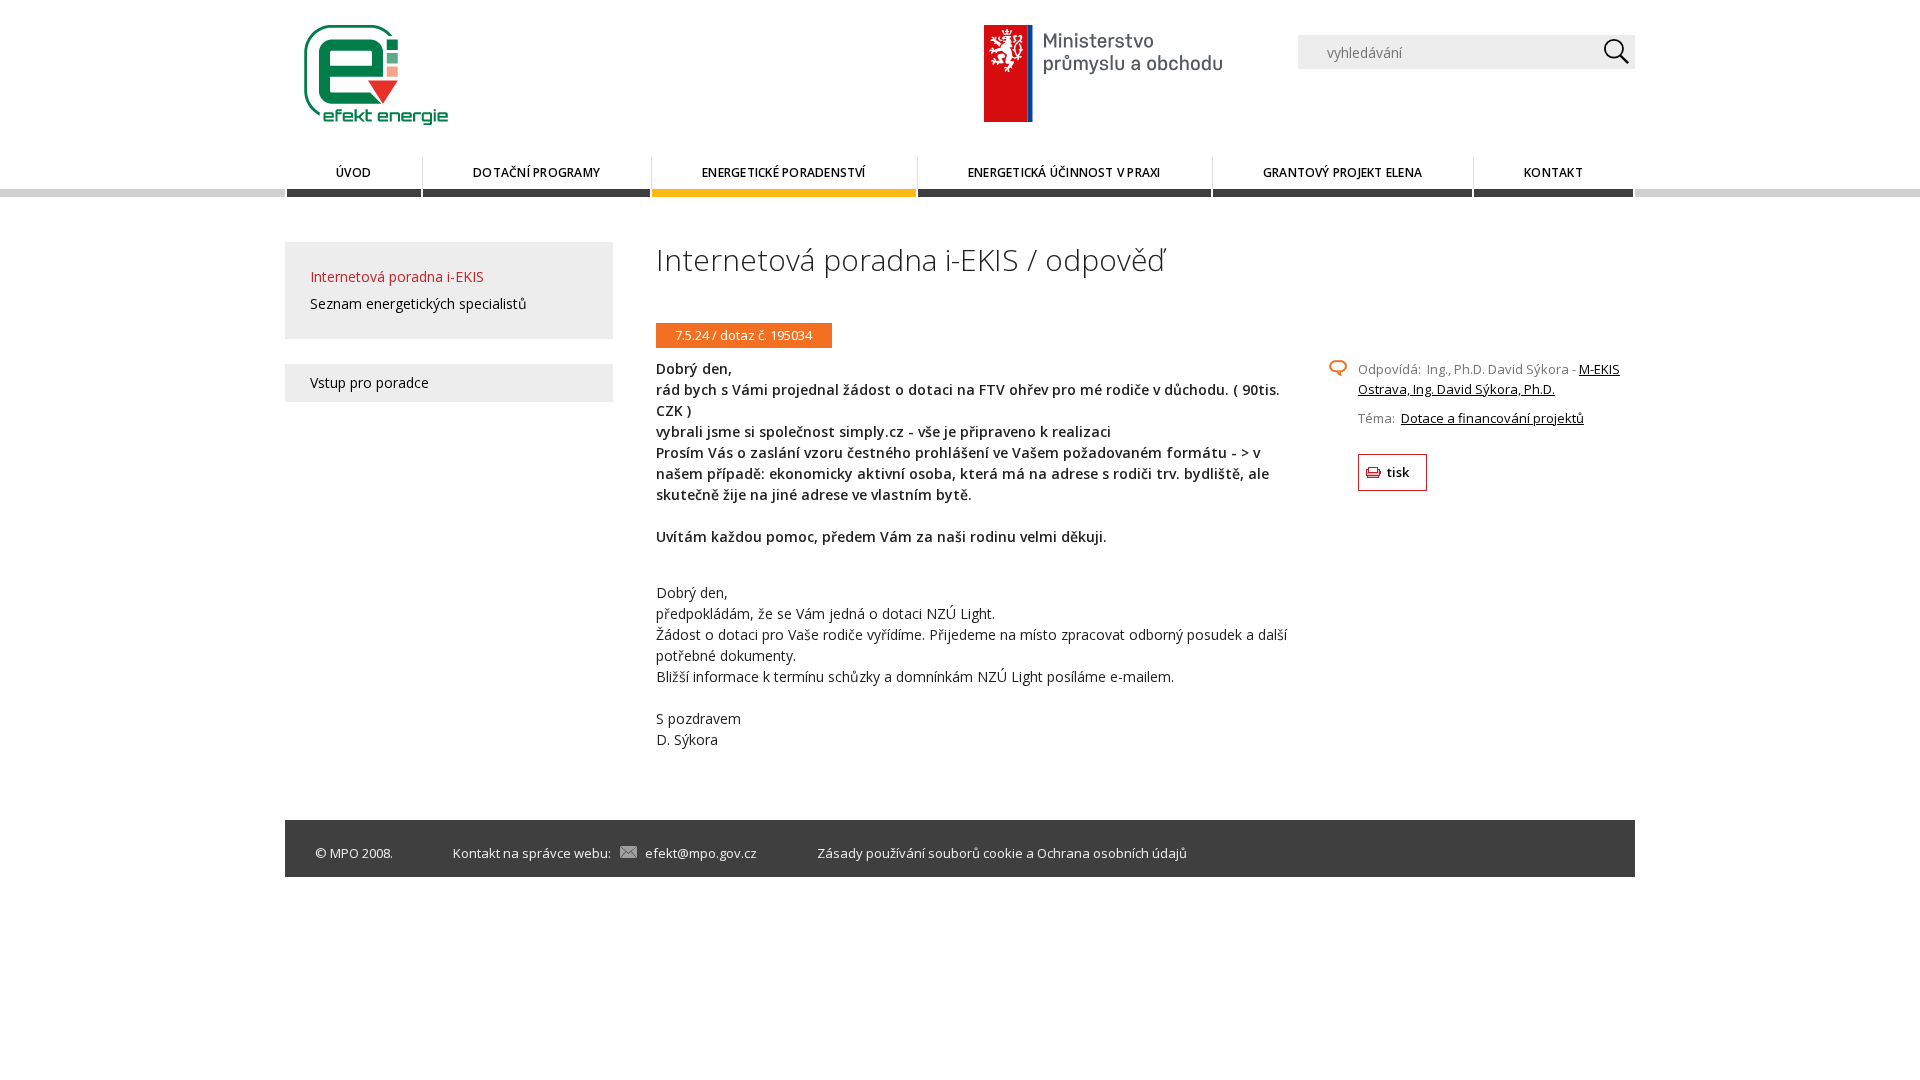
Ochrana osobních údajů (1112, 853)
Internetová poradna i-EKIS (397, 276)
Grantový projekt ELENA (1342, 172)
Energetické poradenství (784, 172)
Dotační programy (536, 172)
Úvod (353, 172)
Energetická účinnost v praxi (1064, 172)
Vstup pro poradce (369, 382)
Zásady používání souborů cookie (920, 853)
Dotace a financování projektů (1492, 418)
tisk (1398, 472)
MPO (344, 853)
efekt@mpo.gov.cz (701, 853)
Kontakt (1553, 172)
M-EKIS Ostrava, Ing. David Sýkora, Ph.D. (1489, 379)
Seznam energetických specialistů (418, 303)
